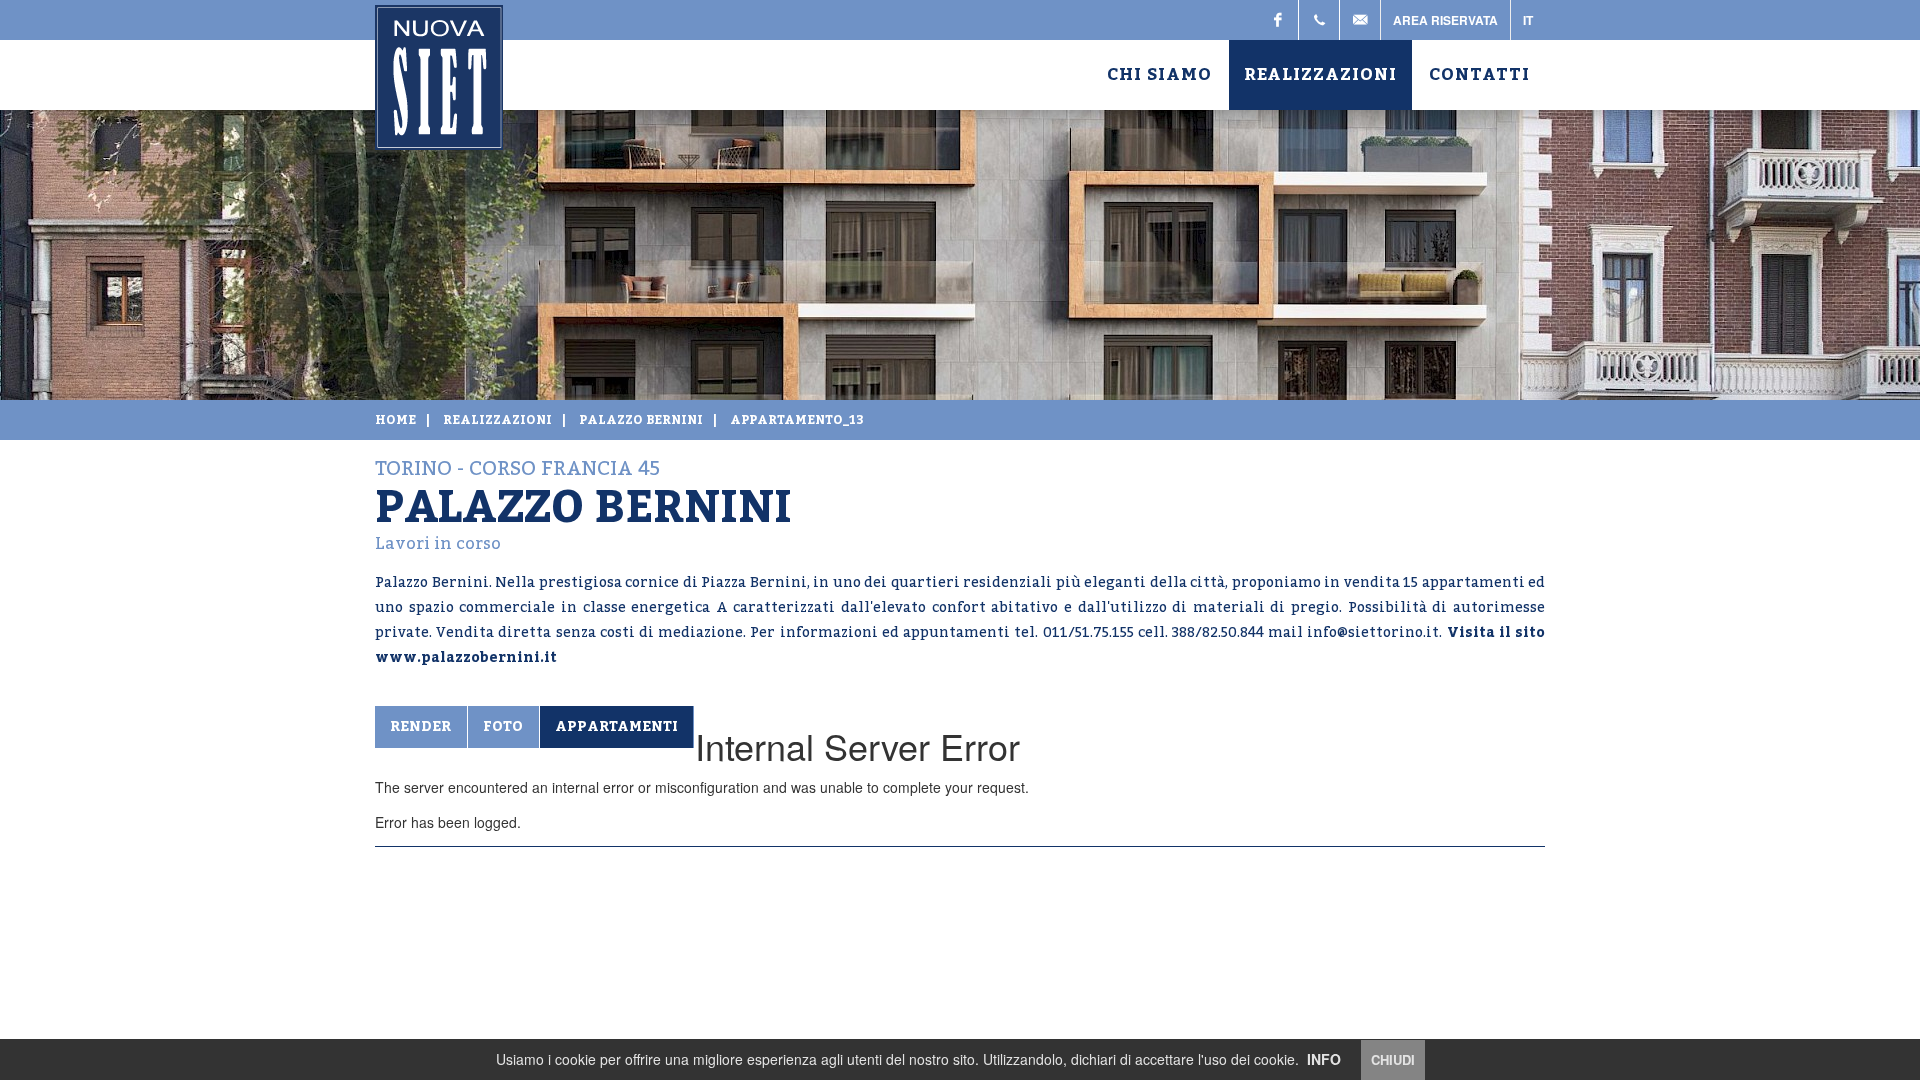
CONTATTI (1479, 75)
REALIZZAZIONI (1320, 75)
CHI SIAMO (1159, 75)
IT (1528, 20)
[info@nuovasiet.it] (1360, 20)
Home (395, 420)
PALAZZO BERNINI (641, 420)
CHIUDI (1393, 1059)
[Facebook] (1278, 20)
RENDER (420, 727)
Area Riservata (1445, 20)
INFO (1324, 1059)
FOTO (503, 727)
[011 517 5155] (1319, 20)
